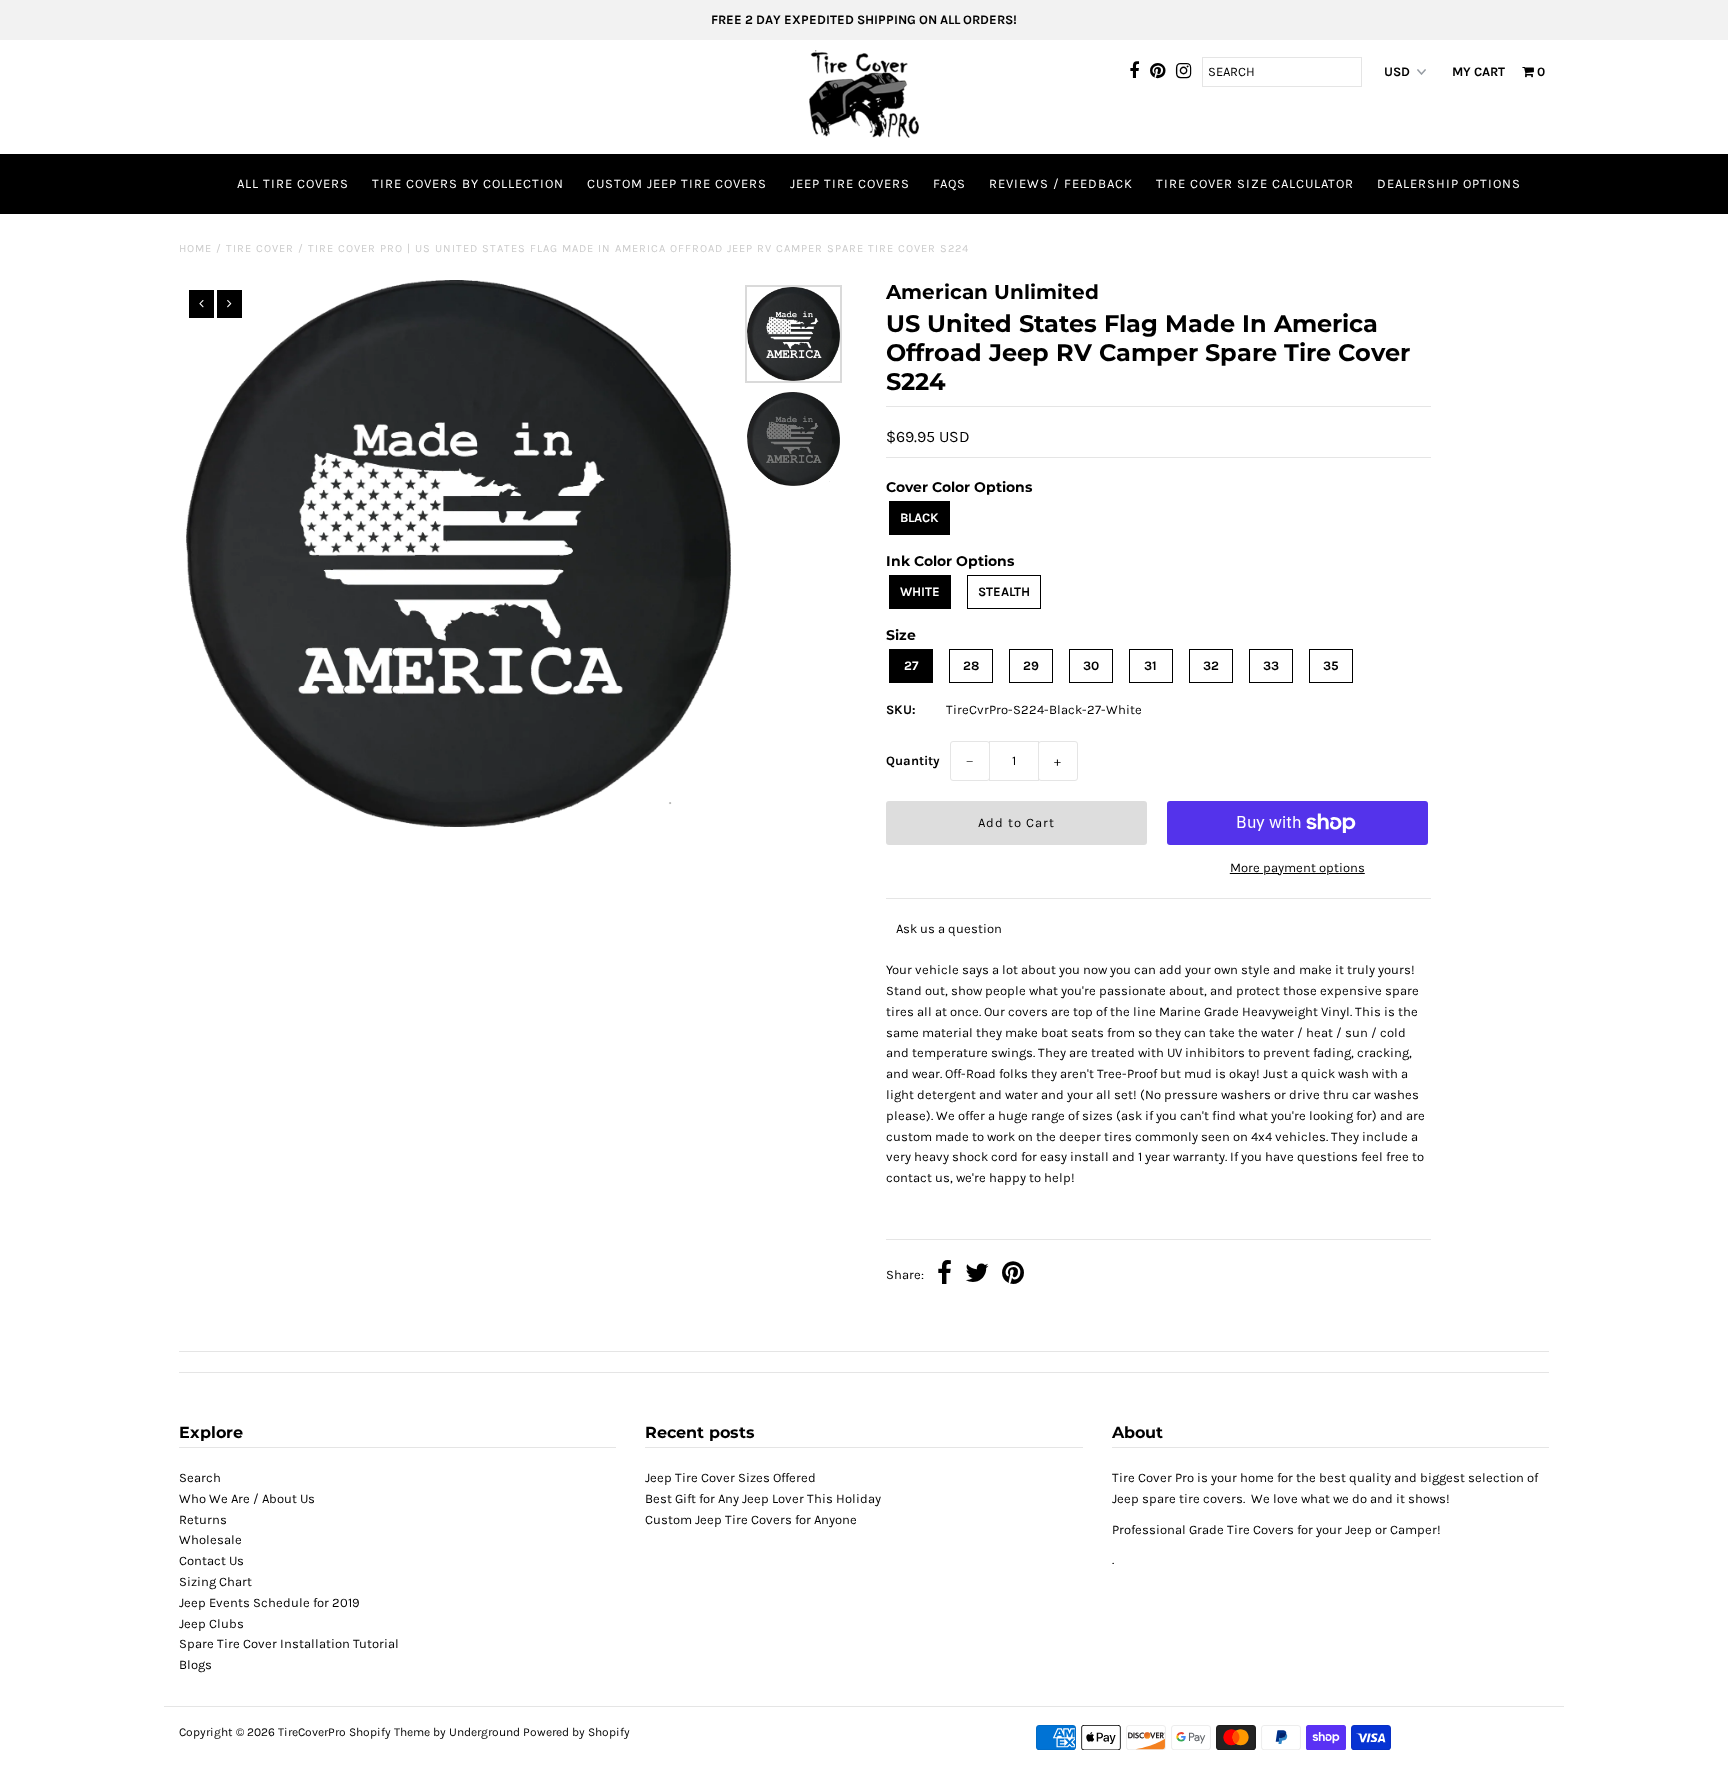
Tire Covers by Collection (468, 183)
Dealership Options (1449, 183)
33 (1271, 665)
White (920, 591)
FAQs (949, 183)
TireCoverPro (313, 1732)
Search (200, 1477)
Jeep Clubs (211, 1623)
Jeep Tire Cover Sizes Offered (730, 1477)
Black (919, 517)
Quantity (913, 760)
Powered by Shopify (576, 1732)
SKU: (901, 709)
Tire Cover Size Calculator (1255, 183)
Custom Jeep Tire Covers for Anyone (751, 1519)
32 (1211, 665)
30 (1091, 665)
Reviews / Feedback (1061, 183)
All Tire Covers (293, 183)
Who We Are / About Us (247, 1498)
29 (1031, 665)
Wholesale (210, 1539)
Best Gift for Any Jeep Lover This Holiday (763, 1498)
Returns (203, 1519)
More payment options (1297, 867)
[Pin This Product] (1013, 1275)
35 (1331, 665)
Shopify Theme (389, 1732)
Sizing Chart (215, 1581)
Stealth (1004, 591)
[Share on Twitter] (977, 1275)
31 (1150, 665)
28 (971, 665)
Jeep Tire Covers (850, 183)
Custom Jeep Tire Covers (677, 183)
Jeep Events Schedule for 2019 (269, 1602)
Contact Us (211, 1560)
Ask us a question (949, 928)
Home (195, 248)
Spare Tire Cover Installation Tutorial (289, 1643)
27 (911, 665)
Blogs (195, 1664)
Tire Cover (260, 248)
